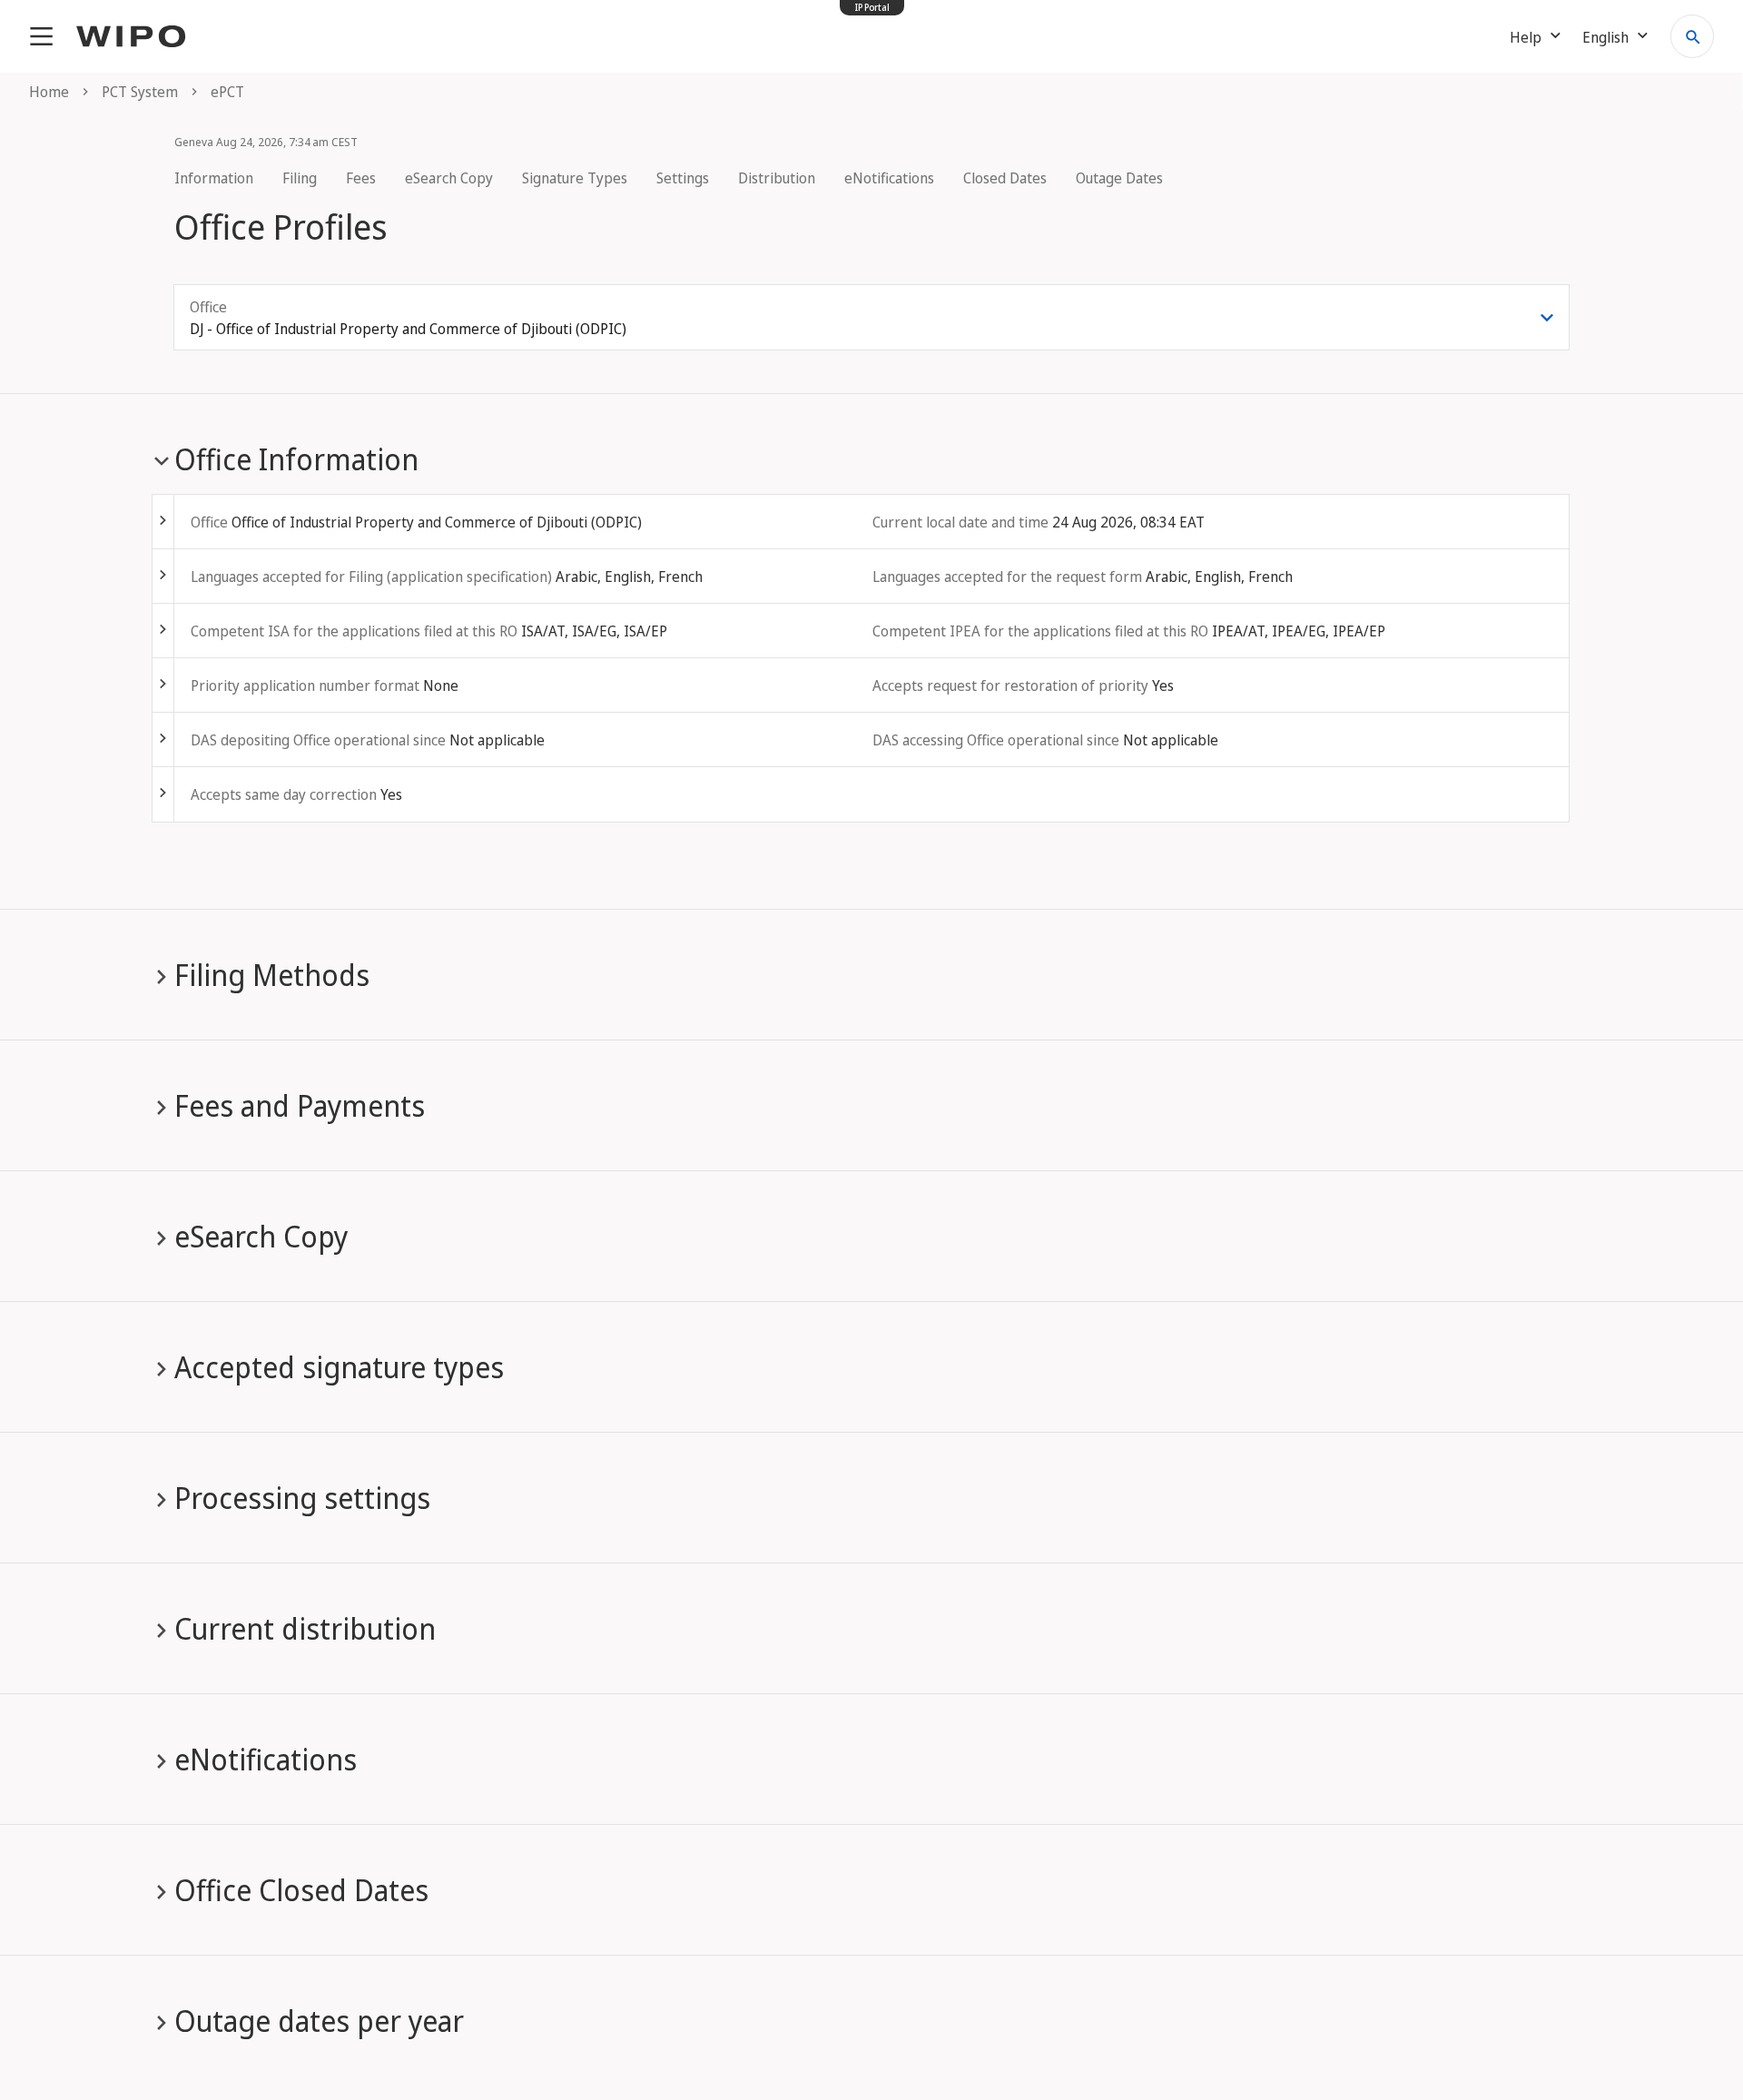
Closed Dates (1005, 178)
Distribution (777, 178)
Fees (361, 178)
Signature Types (575, 178)
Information (214, 178)
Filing (300, 178)
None (441, 685)
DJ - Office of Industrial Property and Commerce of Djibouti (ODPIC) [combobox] (408, 329)
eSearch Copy (449, 178)
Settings (683, 178)
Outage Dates (1119, 178)
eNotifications (889, 178)
